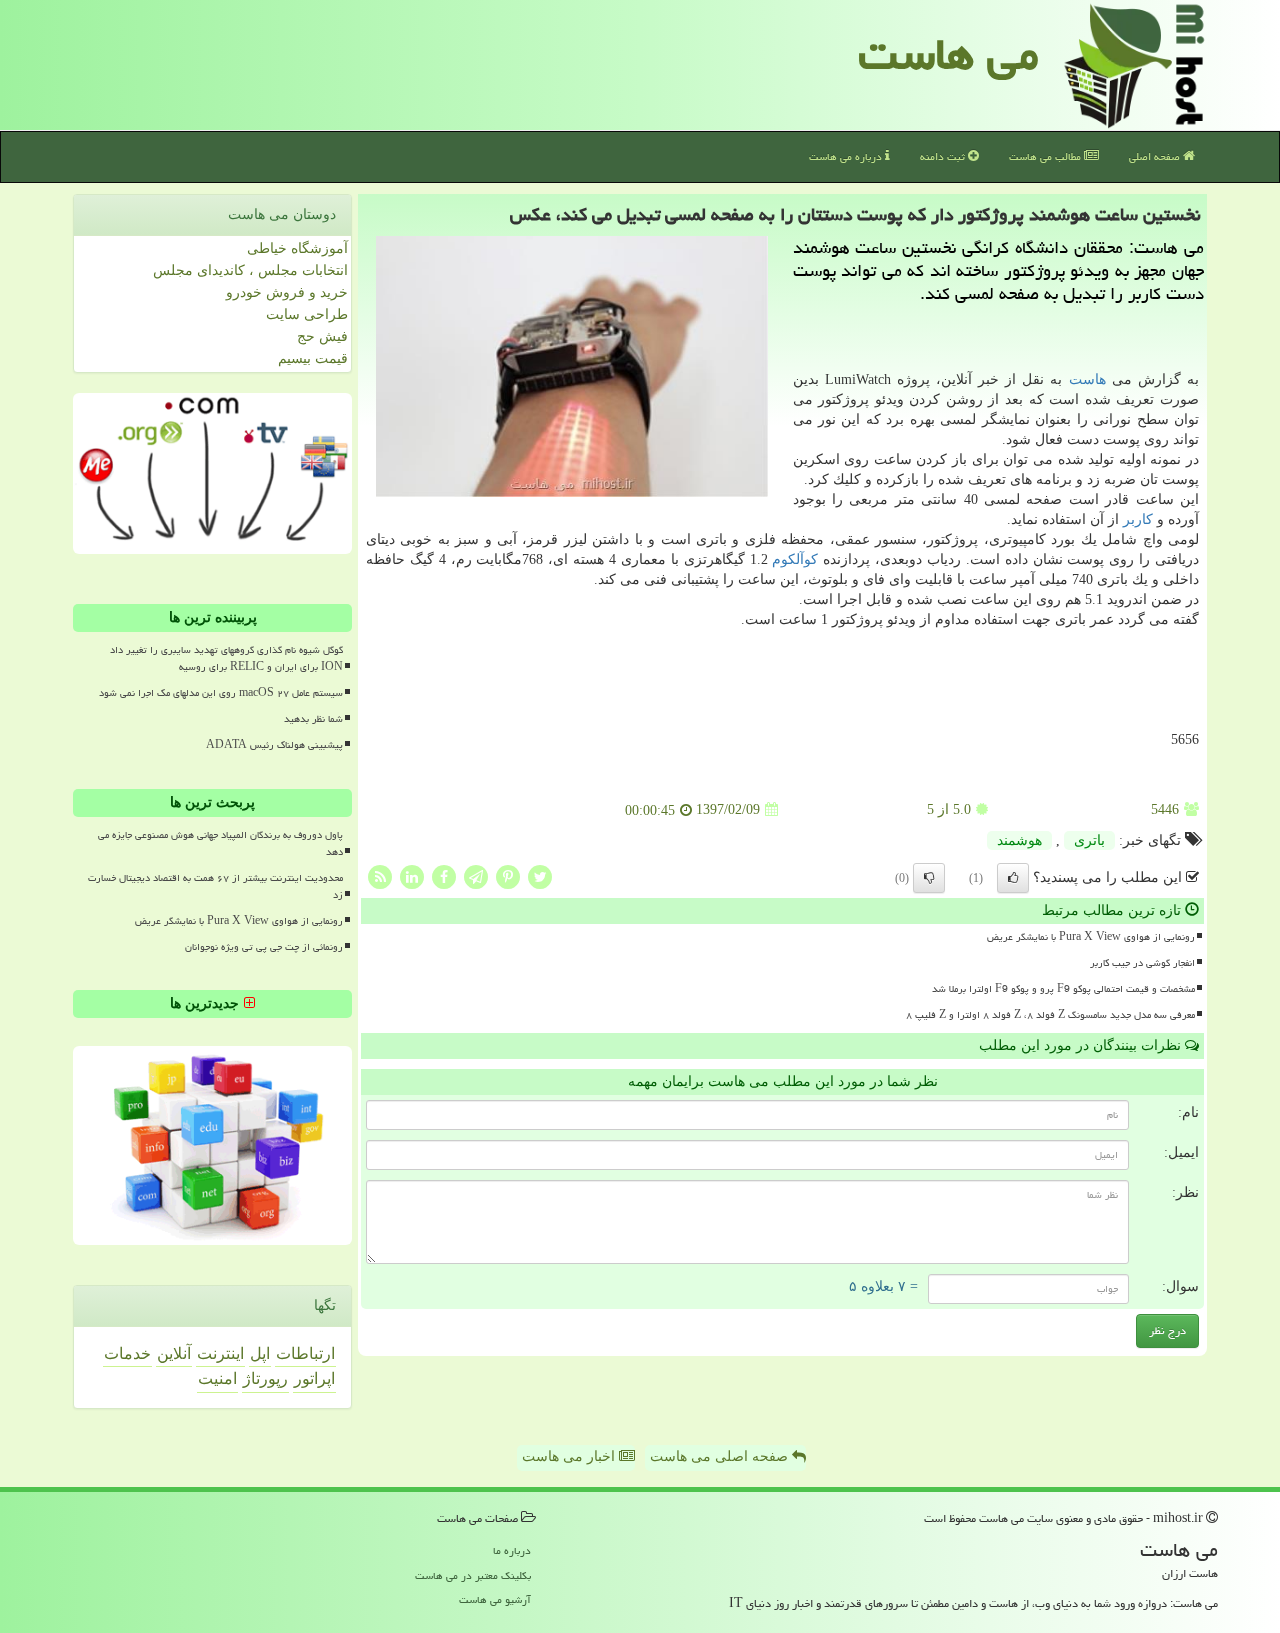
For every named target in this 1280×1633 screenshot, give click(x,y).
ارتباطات (305, 1353)
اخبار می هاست (570, 1456)
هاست (1087, 379)
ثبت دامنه (944, 156)
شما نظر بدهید (313, 719)
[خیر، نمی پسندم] (929, 878)
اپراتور (314, 1378)
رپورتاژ (265, 1378)
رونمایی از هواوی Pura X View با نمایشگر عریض (1091, 937)
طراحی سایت (307, 314)
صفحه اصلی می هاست (721, 1456)
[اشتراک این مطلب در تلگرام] (476, 875)
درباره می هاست (847, 156)
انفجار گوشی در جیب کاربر (1142, 963)
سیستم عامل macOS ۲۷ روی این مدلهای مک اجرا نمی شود (221, 693)
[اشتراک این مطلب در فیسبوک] (444, 875)
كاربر (1138, 519)
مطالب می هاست (1046, 156)
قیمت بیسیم (313, 358)
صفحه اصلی (1156, 156)
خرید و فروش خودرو (287, 292)
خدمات (127, 1353)
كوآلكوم (795, 559)
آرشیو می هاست (495, 1599)
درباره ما (512, 1550)
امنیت (217, 1378)
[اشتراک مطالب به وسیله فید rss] (380, 875)
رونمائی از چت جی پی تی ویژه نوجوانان (264, 947)
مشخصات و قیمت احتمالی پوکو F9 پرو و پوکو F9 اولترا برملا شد (1063, 989)
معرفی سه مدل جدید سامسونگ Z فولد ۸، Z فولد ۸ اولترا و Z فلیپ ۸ (1050, 1015)
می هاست (948, 54)
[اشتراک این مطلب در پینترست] (508, 875)
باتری (1089, 840)
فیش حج (322, 336)
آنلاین (174, 1353)
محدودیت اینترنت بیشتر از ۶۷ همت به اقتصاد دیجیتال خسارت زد (215, 886)
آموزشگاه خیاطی (297, 248)
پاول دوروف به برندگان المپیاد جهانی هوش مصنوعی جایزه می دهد (220, 843)
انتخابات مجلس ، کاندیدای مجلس (250, 270)
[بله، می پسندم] (1013, 878)
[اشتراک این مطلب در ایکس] (540, 875)
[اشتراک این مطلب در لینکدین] (412, 875)
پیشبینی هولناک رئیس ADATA (274, 745)
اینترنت (220, 1353)
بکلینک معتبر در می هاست (473, 1575)
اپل (260, 1353)
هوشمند (1019, 840)
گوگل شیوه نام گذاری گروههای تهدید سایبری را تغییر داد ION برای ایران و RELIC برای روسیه (226, 658)
